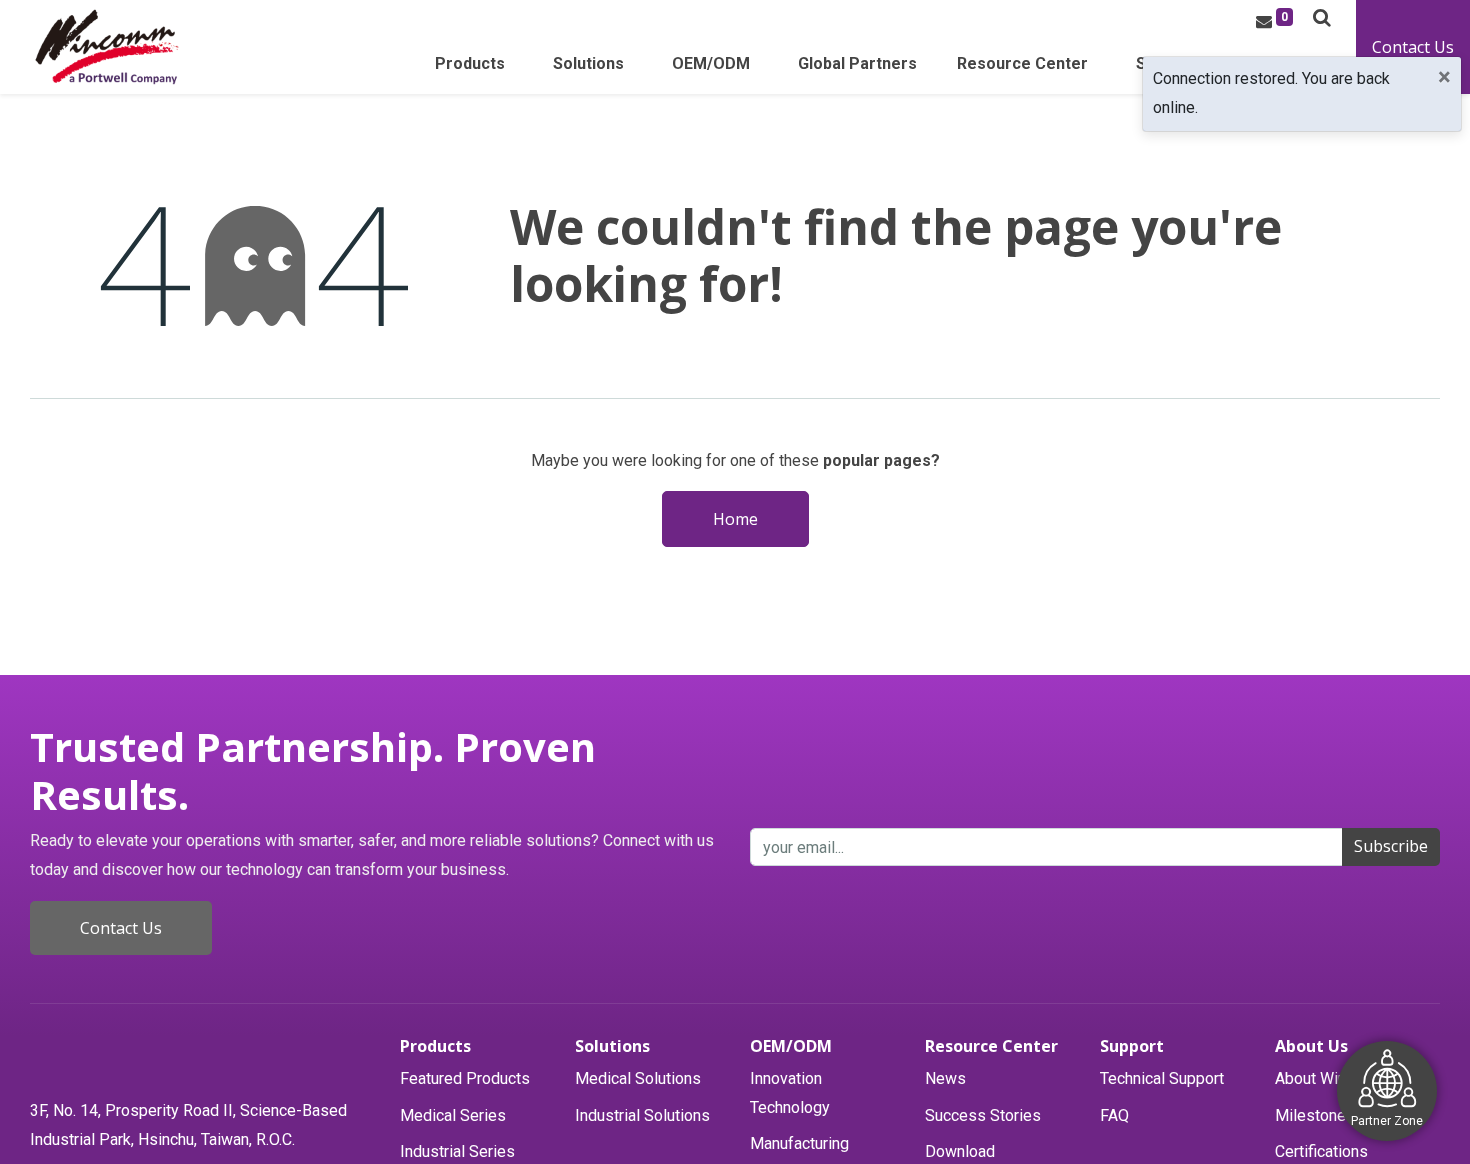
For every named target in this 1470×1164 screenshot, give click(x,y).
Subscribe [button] (1391, 846)
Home (735, 519)
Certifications (1321, 1151)
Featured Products (465, 1078)
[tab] (477, 1046)
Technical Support (1162, 1078)
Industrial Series (457, 1151)
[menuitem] (857, 69)
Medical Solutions (638, 1078)
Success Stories (983, 1115)
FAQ (1114, 1115)
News (945, 1078)
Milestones (1315, 1115)
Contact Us (1413, 47)
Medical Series (453, 1115)
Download (960, 1151)
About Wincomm (1332, 1078)
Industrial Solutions (642, 1115)
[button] (1322, 17)
